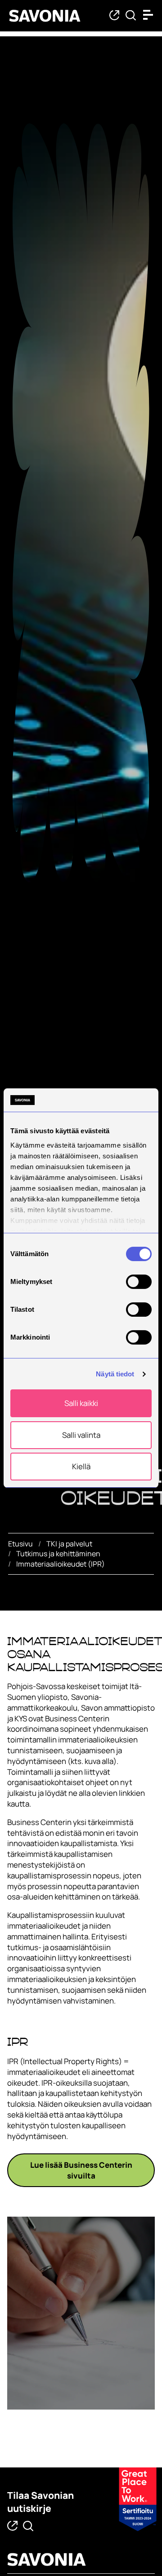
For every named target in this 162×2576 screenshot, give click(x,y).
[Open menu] (150, 15)
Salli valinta (81, 1435)
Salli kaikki (81, 1404)
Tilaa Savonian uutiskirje (40, 2502)
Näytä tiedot (115, 1374)
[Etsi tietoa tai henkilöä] (131, 16)
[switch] (139, 1282)
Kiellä (81, 1466)
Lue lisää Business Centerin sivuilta (81, 2170)
